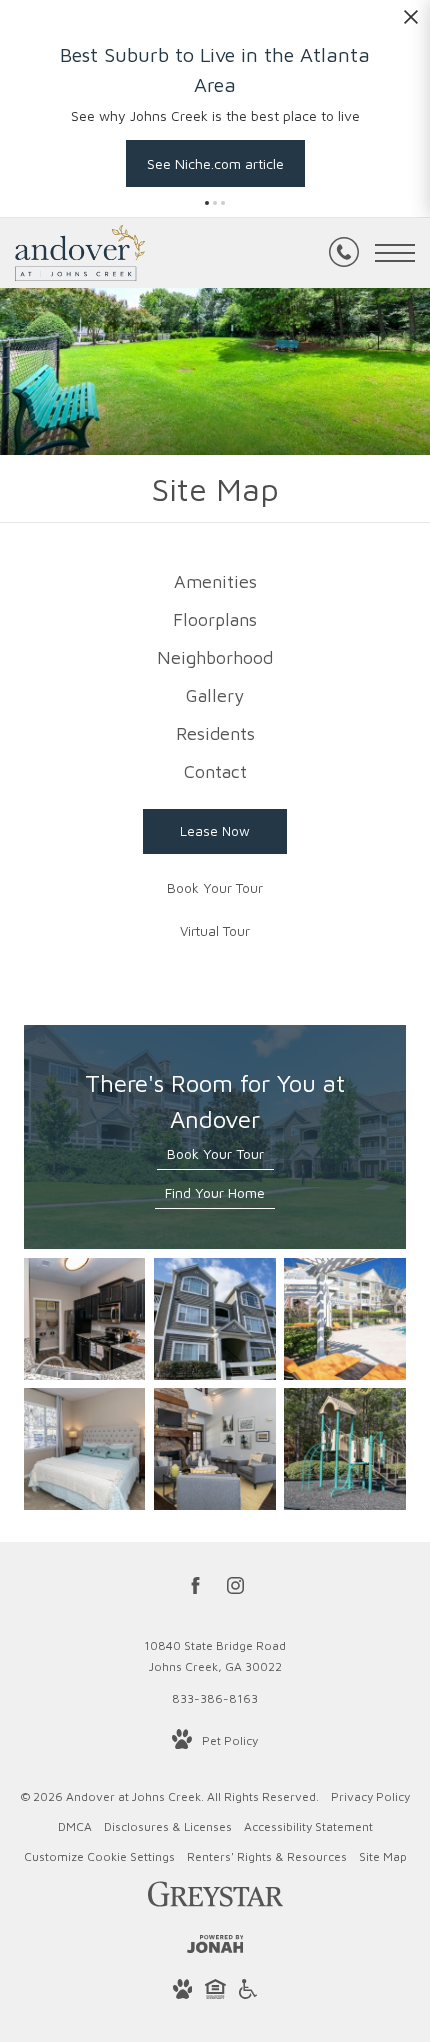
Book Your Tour (215, 1153)
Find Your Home (215, 1192)
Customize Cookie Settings (99, 1856)
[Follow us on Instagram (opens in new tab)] (235, 1589)
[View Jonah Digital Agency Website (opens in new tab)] (215, 1947)
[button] (207, 203)
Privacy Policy (370, 1796)
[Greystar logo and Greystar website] (215, 1897)
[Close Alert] (411, 22)
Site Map (383, 1856)
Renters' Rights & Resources (267, 1856)
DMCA (75, 1826)
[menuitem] (215, 582)
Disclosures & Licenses (168, 1826)
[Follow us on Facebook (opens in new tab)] (195, 1589)
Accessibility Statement (308, 1826)
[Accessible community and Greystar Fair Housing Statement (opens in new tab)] (248, 1992)
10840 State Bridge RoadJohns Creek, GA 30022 (215, 1656)
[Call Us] (344, 253)
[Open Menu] (395, 253)
